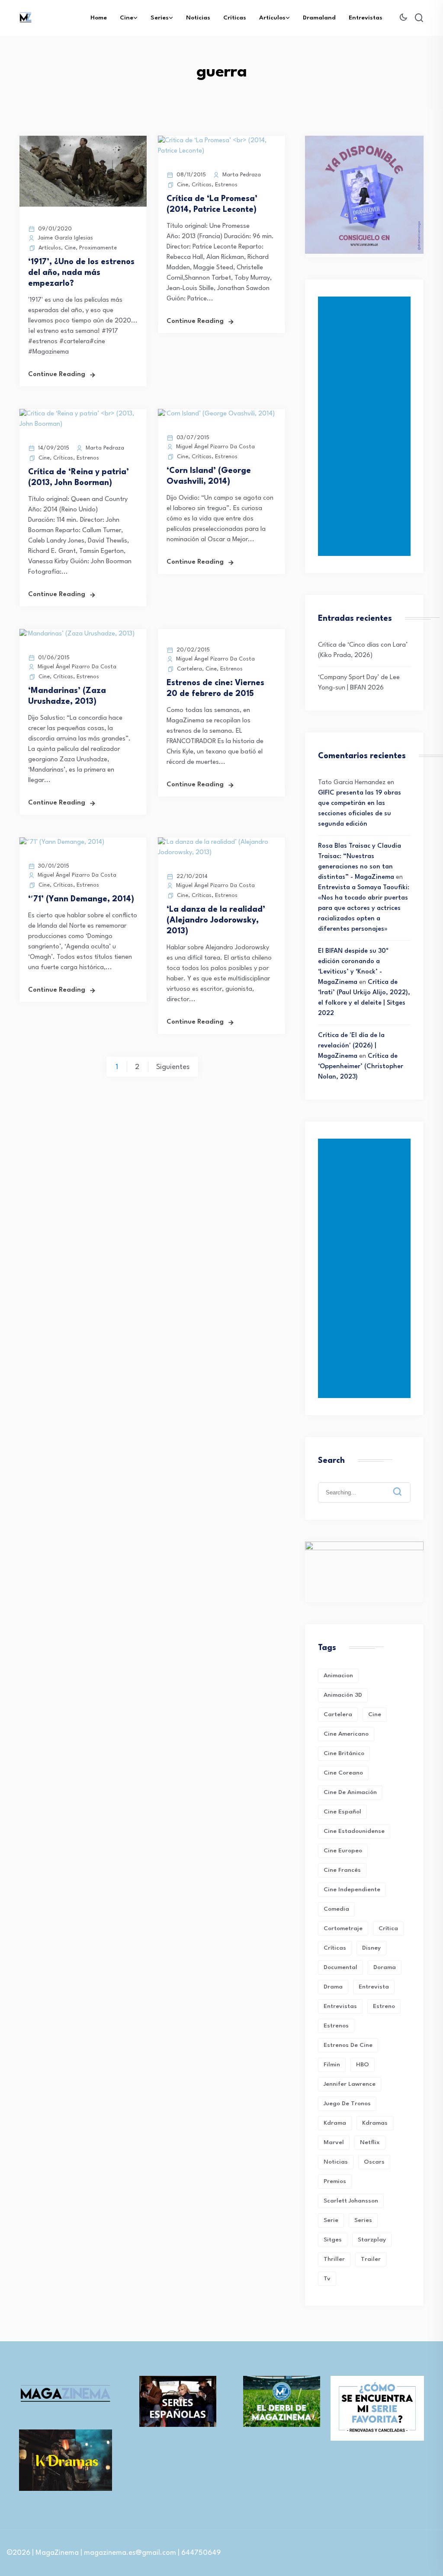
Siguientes (173, 1067)
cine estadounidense (354, 1831)
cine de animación (350, 1792)
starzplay (372, 2240)
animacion (338, 1676)
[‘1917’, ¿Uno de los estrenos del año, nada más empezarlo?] (83, 205)
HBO (363, 2065)
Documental (340, 1967)
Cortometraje (343, 1928)
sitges (333, 2240)
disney (371, 1948)
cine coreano (343, 1773)
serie (331, 2220)
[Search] (404, 1485)
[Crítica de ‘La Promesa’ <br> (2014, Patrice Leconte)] (221, 151)
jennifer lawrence (350, 2084)
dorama (385, 1967)
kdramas (375, 2123)
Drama (333, 1987)
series (363, 2220)
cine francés (342, 1870)
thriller (334, 2259)
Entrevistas (366, 18)
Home (99, 18)
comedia (336, 1909)
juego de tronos (347, 2104)
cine (375, 1714)
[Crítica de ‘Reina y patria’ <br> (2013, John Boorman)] (83, 424)
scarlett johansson (351, 2201)
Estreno (384, 2006)
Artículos (272, 18)
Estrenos (226, 185)
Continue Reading (57, 375)
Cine (127, 18)
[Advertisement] (366, 426)
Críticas (235, 18)
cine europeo (343, 1851)
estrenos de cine (348, 2045)
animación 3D (343, 1695)
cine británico (344, 1753)
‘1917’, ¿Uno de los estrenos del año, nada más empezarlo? (81, 273)
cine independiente (352, 1890)
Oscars (374, 2162)
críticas (335, 1948)
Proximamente (98, 248)
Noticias (198, 18)
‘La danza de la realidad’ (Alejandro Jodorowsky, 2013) (216, 920)
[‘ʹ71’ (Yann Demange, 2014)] (62, 842)
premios (335, 2181)
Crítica (388, 1928)
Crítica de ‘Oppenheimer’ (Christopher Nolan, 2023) (361, 1067)
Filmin (332, 2065)
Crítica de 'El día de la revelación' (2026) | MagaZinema (351, 1046)
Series (160, 18)
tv (327, 2279)
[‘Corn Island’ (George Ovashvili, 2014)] (216, 414)
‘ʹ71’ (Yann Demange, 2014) (81, 899)
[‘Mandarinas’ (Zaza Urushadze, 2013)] (77, 634)
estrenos (336, 2026)
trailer (371, 2259)
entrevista (374, 1987)
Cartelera (189, 669)
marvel (334, 2142)
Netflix (370, 2142)
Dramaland (319, 18)
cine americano (346, 1734)
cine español (342, 1812)
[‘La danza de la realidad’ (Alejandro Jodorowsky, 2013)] (221, 853)
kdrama (335, 2123)
